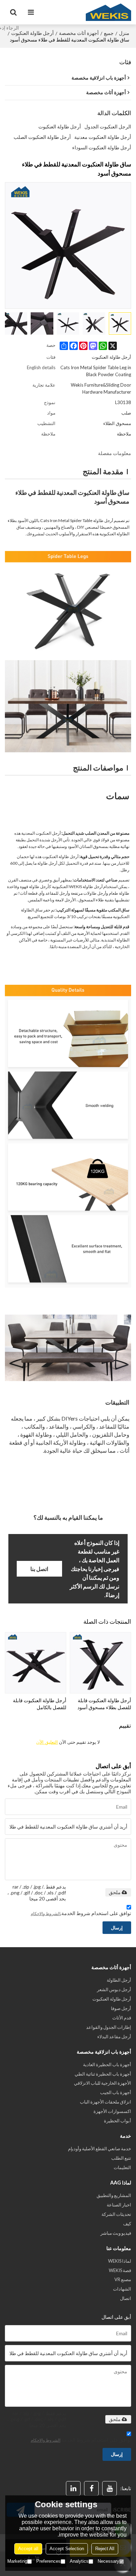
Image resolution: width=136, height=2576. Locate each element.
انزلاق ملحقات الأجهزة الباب (105, 2102)
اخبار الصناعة (119, 2205)
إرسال (117, 1928)
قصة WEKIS (120, 2270)
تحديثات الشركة (116, 2214)
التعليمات (122, 2167)
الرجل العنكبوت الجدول (108, 126)
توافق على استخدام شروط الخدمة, (81, 1913)
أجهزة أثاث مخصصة (79, 33)
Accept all (28, 2549)
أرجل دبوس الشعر (114, 1989)
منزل (124, 33)
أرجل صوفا (121, 2008)
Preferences (48, 2561)
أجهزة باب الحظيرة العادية (107, 2064)
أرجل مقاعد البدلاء (114, 2037)
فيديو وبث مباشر (116, 2233)
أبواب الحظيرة (118, 2121)
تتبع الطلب (121, 2158)
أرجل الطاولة (119, 1980)
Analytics (79, 2561)
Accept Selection (67, 2549)
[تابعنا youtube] (109, 2488)
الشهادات (122, 2289)
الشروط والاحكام (46, 1914)
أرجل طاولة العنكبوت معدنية (103, 137)
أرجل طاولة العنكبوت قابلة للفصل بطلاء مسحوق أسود (104, 1704)
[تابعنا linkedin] (73, 2488)
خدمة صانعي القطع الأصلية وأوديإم (100, 2149)
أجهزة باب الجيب (116, 2092)
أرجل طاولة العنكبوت (32, 33)
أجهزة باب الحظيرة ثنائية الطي (103, 2074)
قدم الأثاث (122, 2018)
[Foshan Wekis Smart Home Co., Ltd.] (108, 12)
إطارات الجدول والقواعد (109, 2027)
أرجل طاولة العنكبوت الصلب (42, 137)
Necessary (108, 2561)
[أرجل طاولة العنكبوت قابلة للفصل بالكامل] (36, 1663)
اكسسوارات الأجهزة (112, 2111)
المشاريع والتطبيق (114, 2195)
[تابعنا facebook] (91, 2488)
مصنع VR (123, 2279)
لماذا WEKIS (120, 2261)
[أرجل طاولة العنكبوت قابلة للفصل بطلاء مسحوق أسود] (100, 1663)
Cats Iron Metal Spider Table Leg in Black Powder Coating (96, 371)
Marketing (17, 2561)
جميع (109, 33)
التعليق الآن (47, 1742)
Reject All (105, 2549)
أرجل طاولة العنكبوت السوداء (102, 147)
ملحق (115, 1892)
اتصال (126, 2298)
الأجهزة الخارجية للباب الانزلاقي (103, 2083)
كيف (127, 2224)
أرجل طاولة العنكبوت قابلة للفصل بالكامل (40, 1704)
